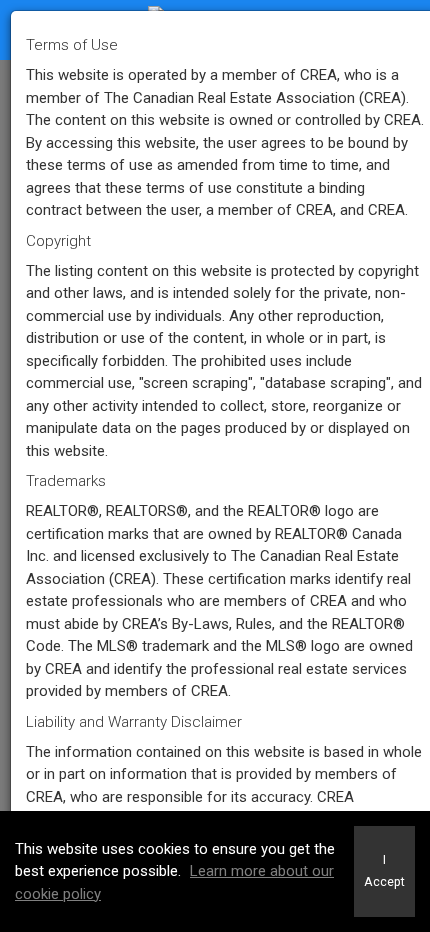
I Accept (384, 871)
